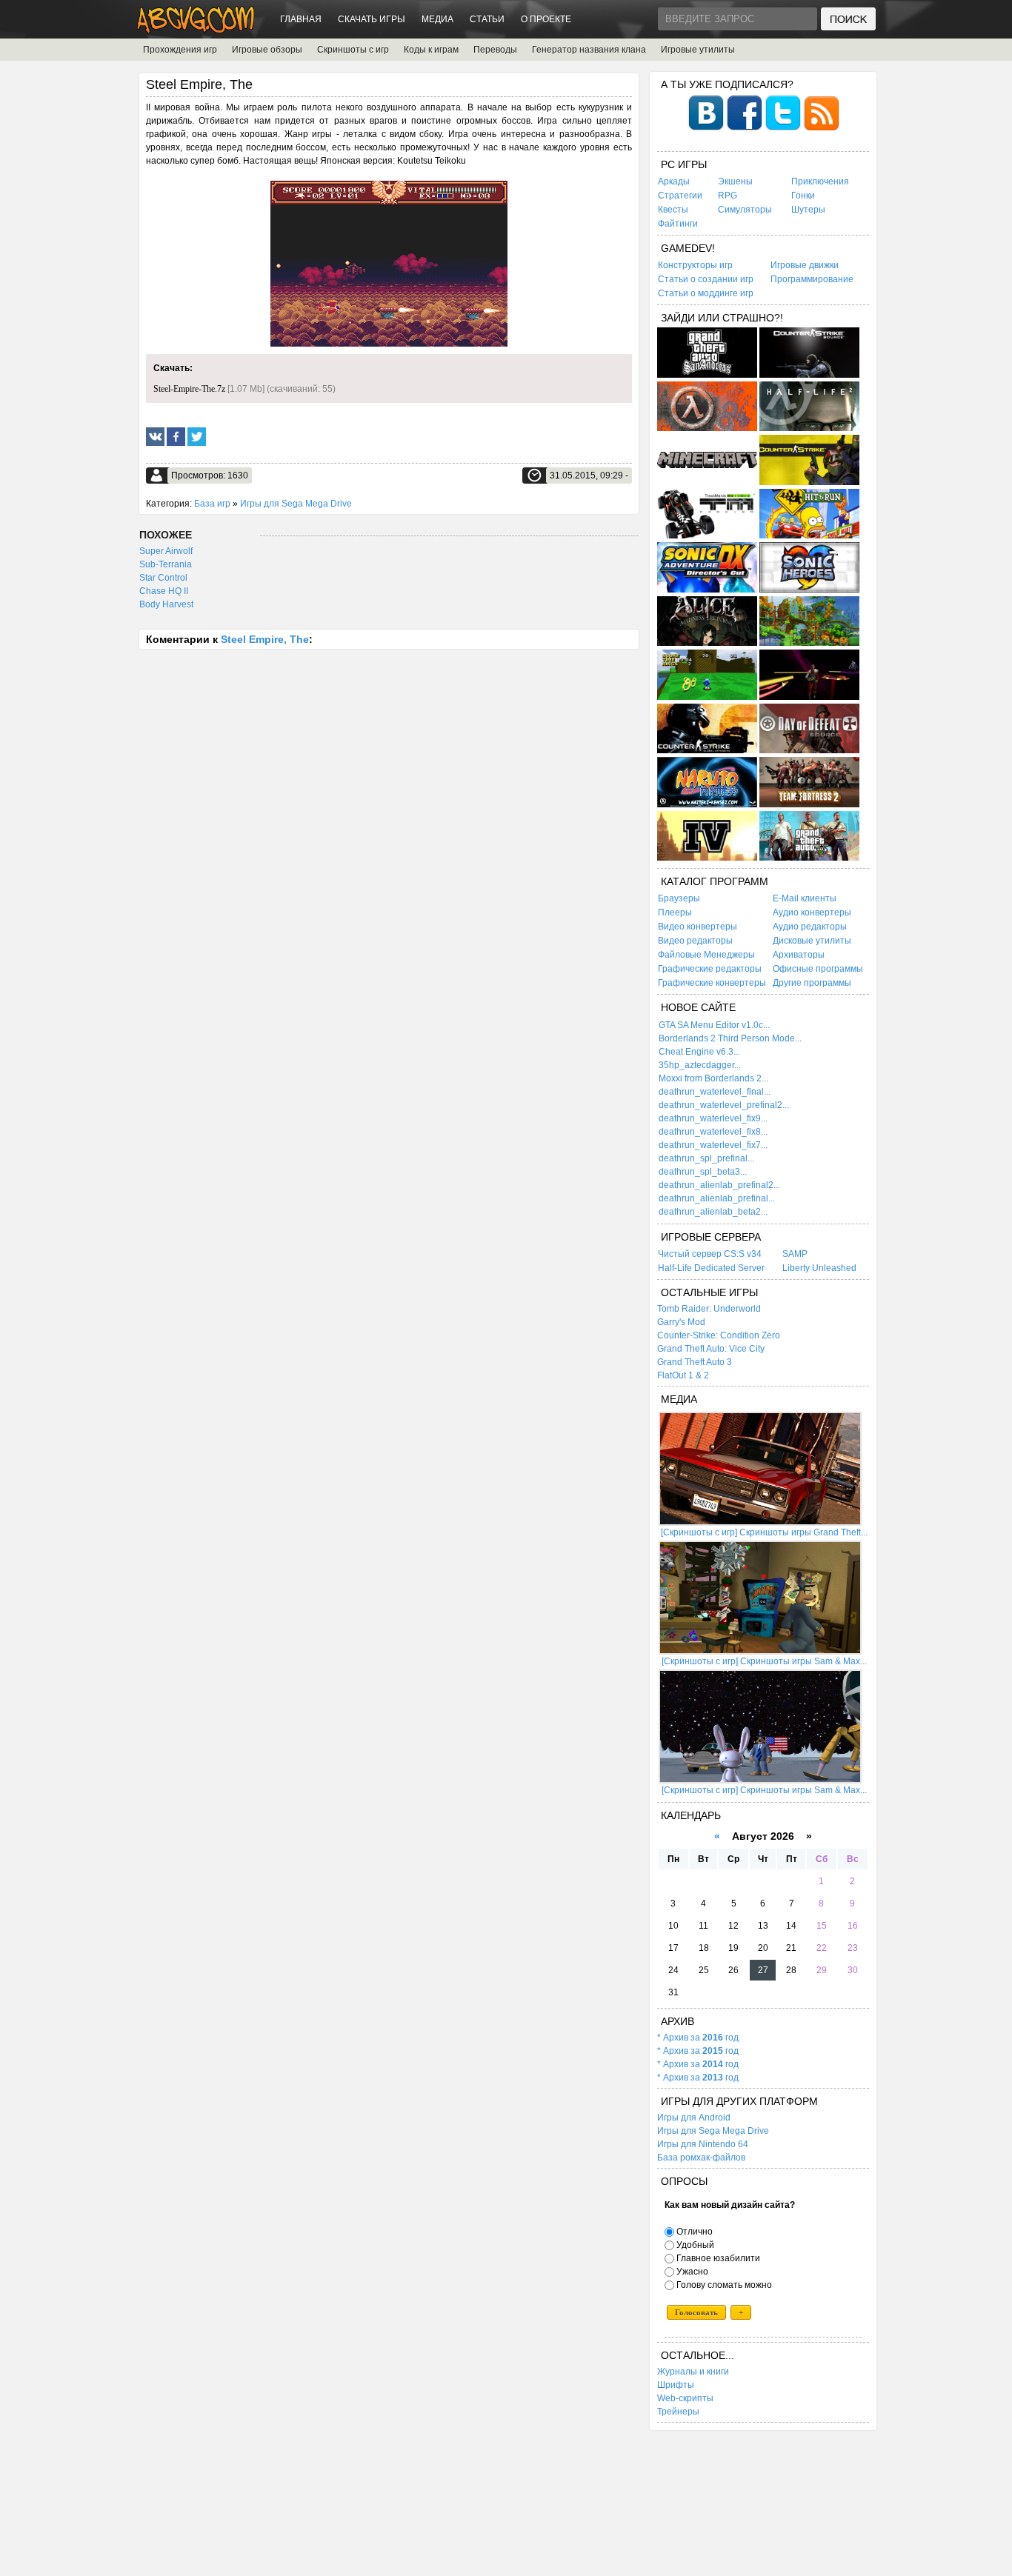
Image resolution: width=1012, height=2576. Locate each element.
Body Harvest (166, 604)
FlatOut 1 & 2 (683, 1375)
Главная (301, 19)
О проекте (546, 19)
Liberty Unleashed (819, 1268)
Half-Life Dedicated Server (711, 1268)
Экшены (735, 181)
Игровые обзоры (267, 50)
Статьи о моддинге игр (706, 293)
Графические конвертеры (712, 983)
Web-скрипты (685, 2398)
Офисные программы (818, 969)
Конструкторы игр (695, 265)
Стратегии (680, 196)
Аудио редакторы (810, 927)
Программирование (812, 279)
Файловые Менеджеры (706, 955)
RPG (728, 196)
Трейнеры (678, 2412)
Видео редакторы (695, 941)
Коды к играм (431, 50)
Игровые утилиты (698, 50)
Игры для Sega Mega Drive (296, 504)
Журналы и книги (693, 2372)
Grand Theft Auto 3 (695, 1362)
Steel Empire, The (265, 639)
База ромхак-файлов (701, 2158)
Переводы (495, 50)
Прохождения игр (180, 50)
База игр (212, 504)
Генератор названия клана (589, 50)
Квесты (673, 210)
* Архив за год (698, 2038)
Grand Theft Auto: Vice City (711, 1349)
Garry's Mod (681, 1322)
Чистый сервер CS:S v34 (710, 1254)
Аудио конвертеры (812, 912)
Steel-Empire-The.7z (189, 389)
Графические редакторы (710, 969)
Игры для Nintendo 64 (703, 2144)
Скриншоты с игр (353, 50)
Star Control (163, 578)
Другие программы (812, 983)
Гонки (803, 196)
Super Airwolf (166, 551)
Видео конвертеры (698, 927)
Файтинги (678, 224)
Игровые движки (805, 265)
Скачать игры (372, 19)
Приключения (820, 181)
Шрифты (676, 2385)
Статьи (487, 19)
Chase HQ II (164, 591)
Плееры (675, 912)
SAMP (795, 1254)
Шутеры (808, 210)
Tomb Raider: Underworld (709, 1309)
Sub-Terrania (166, 564)
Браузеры (679, 898)
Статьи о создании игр (706, 279)
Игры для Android (694, 2118)
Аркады (674, 181)
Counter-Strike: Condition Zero (719, 1335)
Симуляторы (745, 210)
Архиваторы (799, 955)
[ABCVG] (196, 29)
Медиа (437, 19)
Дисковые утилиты (812, 941)
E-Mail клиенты (805, 898)
